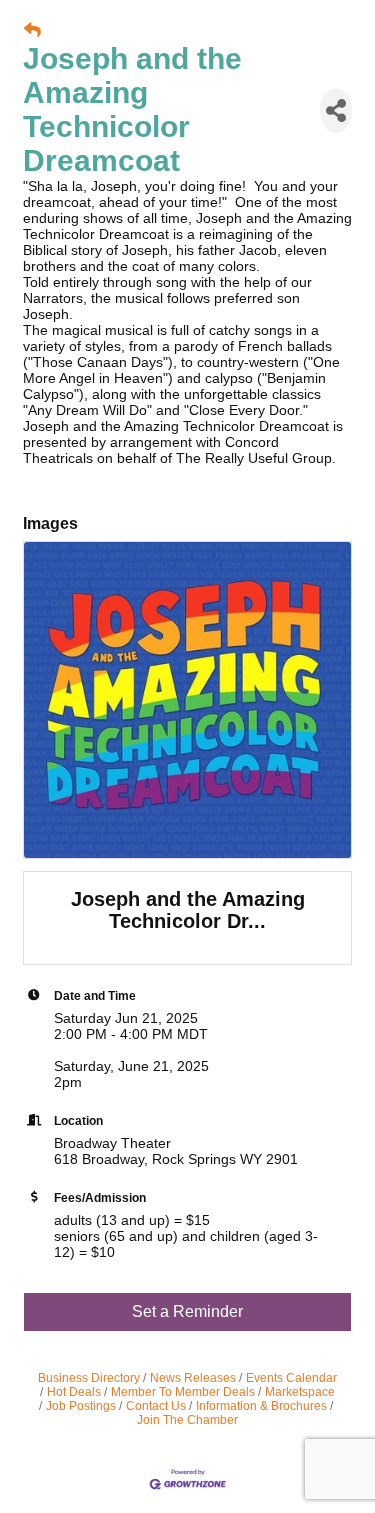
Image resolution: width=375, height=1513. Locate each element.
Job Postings (81, 1406)
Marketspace (300, 1392)
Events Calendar (291, 1378)
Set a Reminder (187, 1311)
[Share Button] (336, 110)
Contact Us (156, 1406)
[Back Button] (32, 31)
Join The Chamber (187, 1420)
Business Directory (89, 1378)
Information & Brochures (261, 1406)
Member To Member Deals (183, 1392)
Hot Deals (74, 1392)
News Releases (193, 1378)
